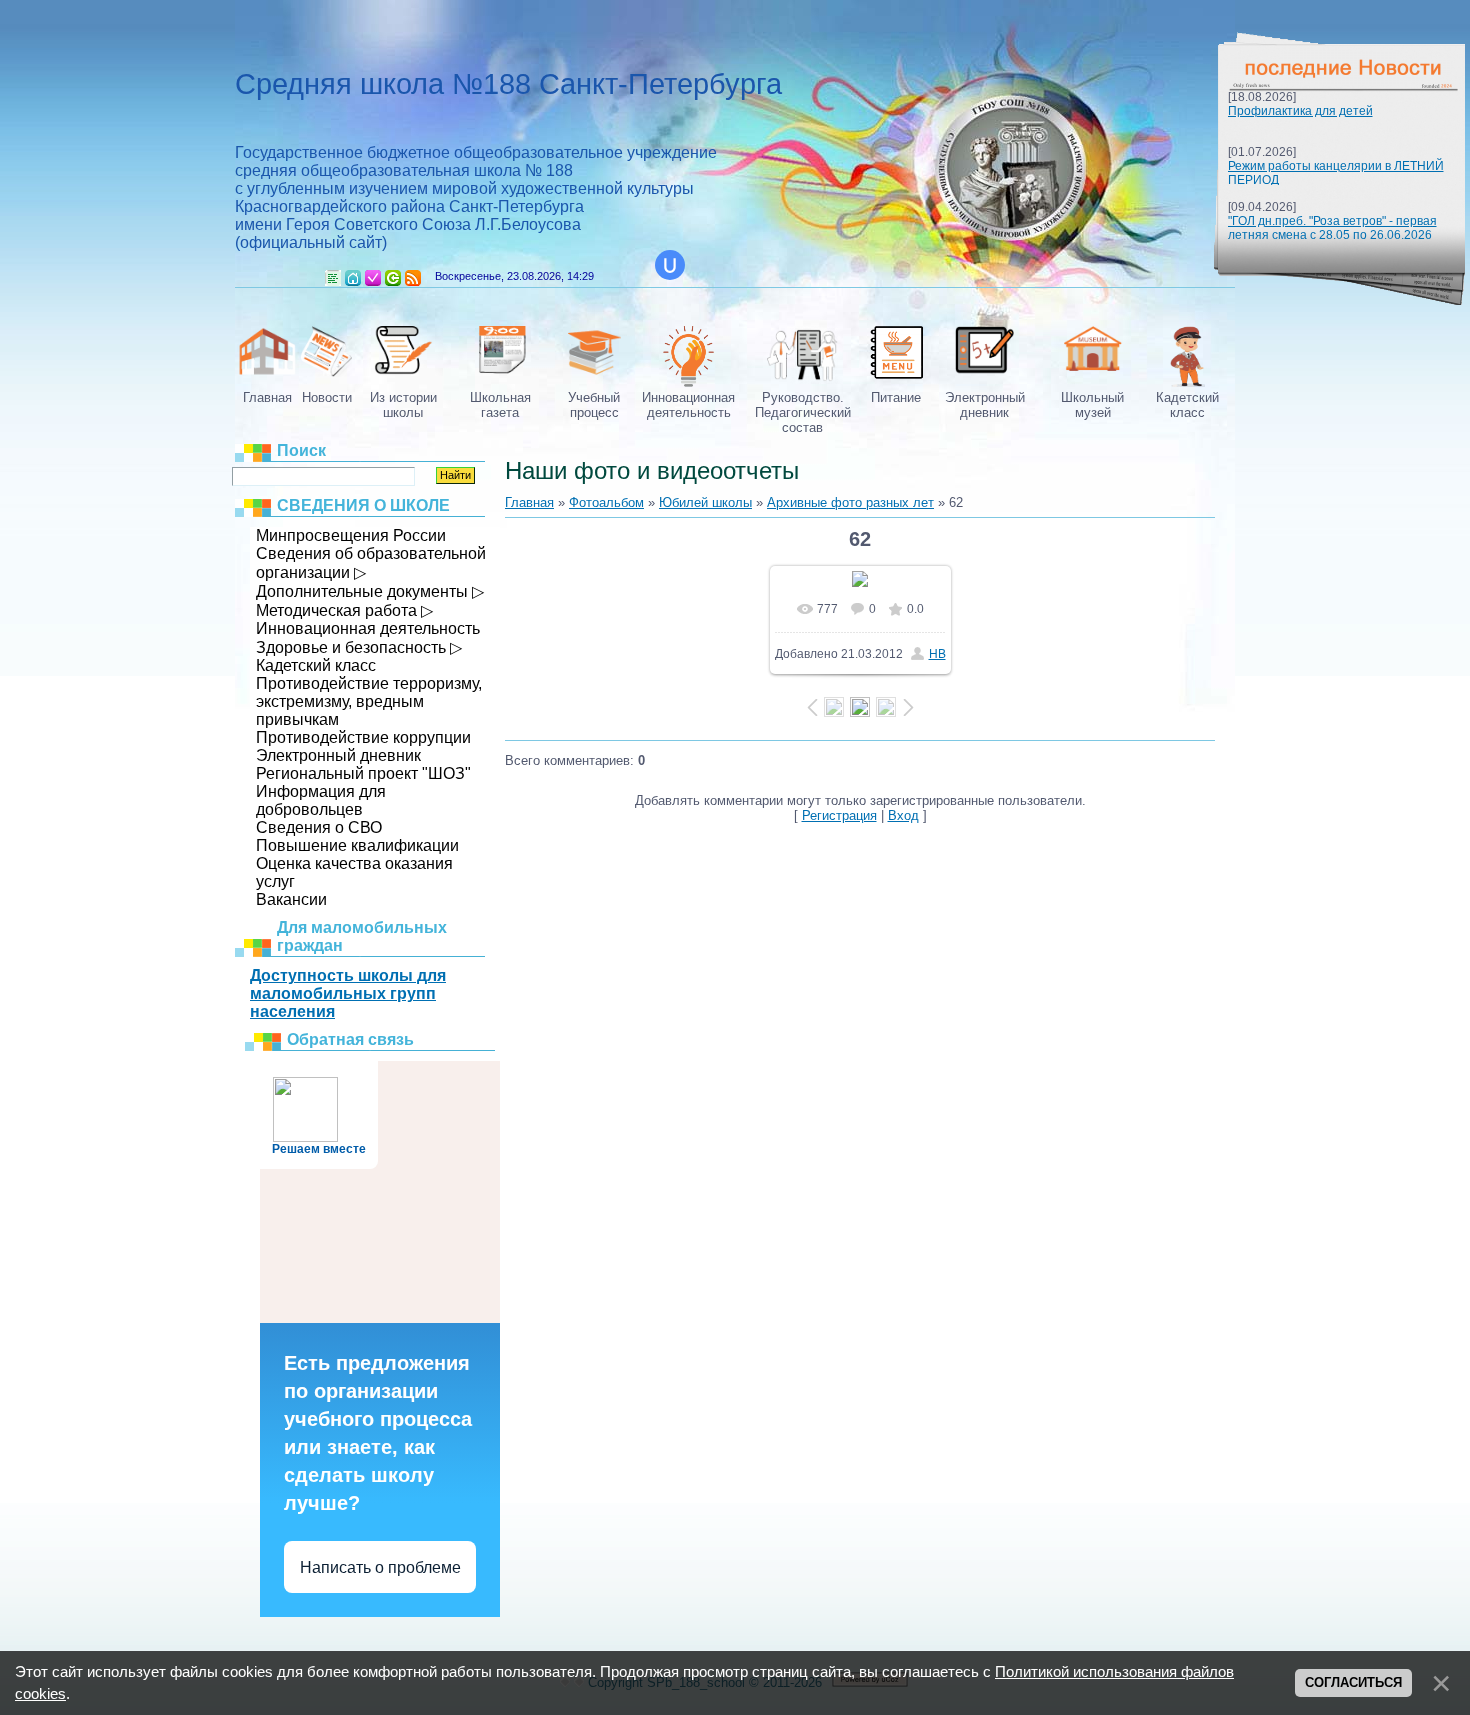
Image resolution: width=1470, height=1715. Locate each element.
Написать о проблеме (380, 1567)
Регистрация (373, 278)
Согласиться (1353, 1682)
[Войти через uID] (670, 265)
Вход (393, 278)
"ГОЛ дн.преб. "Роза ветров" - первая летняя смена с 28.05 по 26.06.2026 (1332, 228)
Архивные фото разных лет (850, 502)
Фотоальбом (606, 502)
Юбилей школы (705, 502)
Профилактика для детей (1300, 111)
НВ (937, 654)
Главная (353, 278)
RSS (413, 278)
